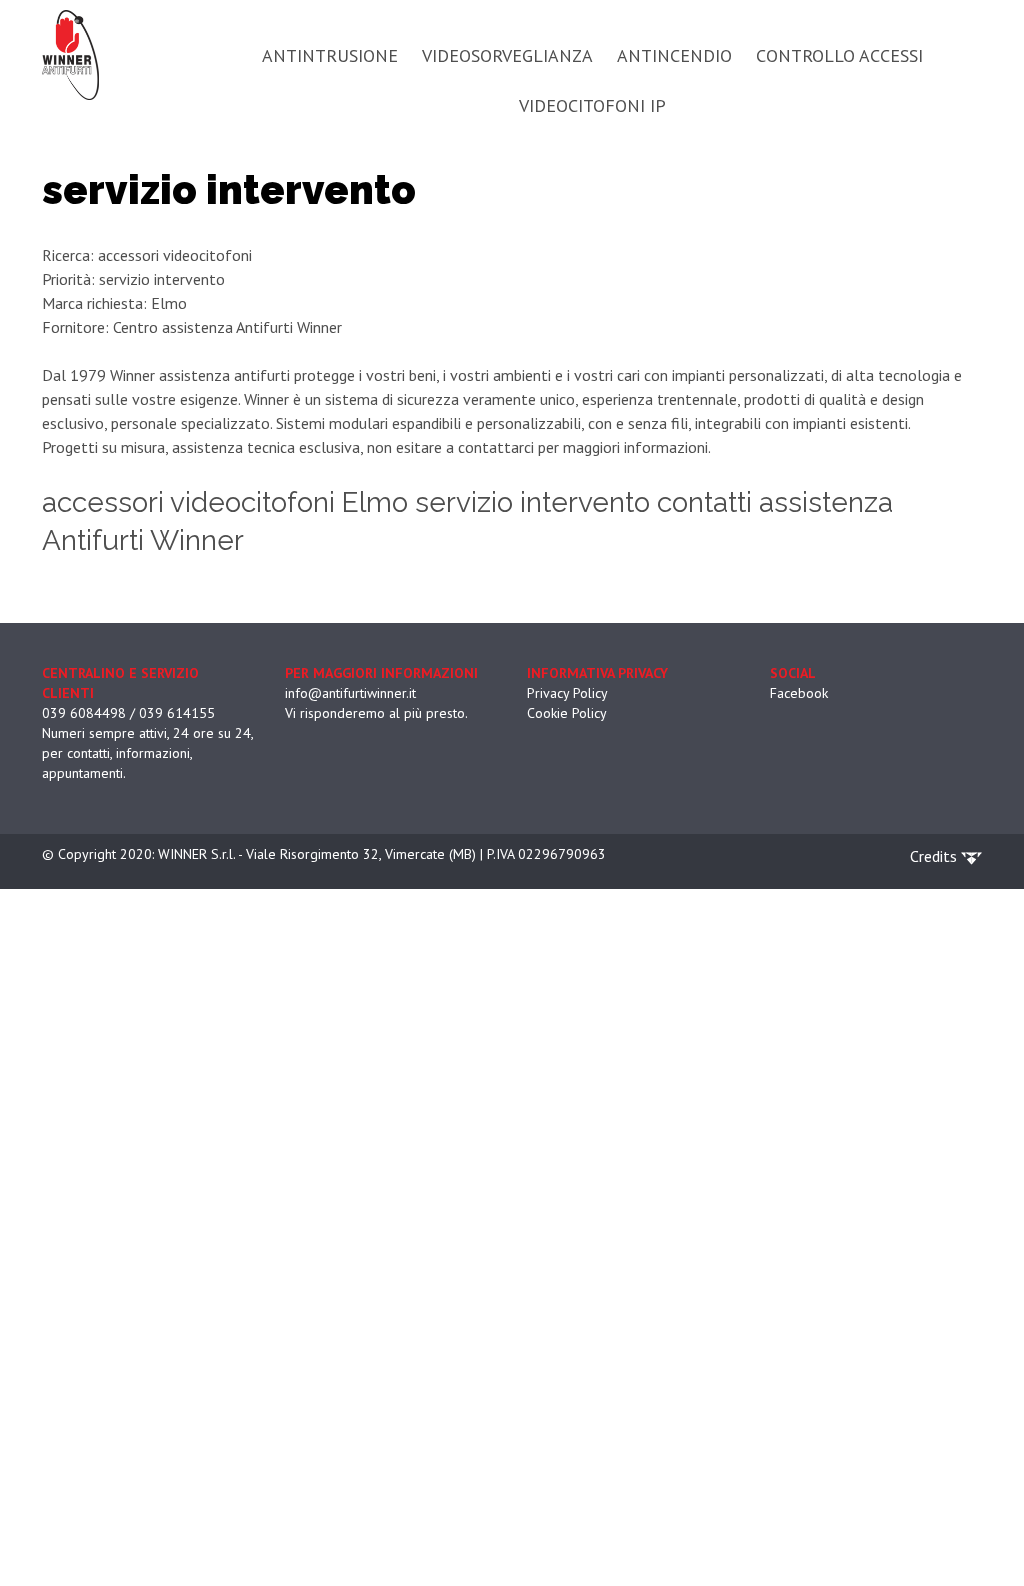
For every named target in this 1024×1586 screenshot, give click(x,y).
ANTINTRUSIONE (330, 55)
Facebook (799, 693)
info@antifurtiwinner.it (350, 693)
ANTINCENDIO (674, 55)
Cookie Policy (567, 713)
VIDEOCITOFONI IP (592, 105)
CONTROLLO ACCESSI (839, 55)
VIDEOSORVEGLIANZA (507, 55)
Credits (935, 856)
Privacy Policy (567, 693)
